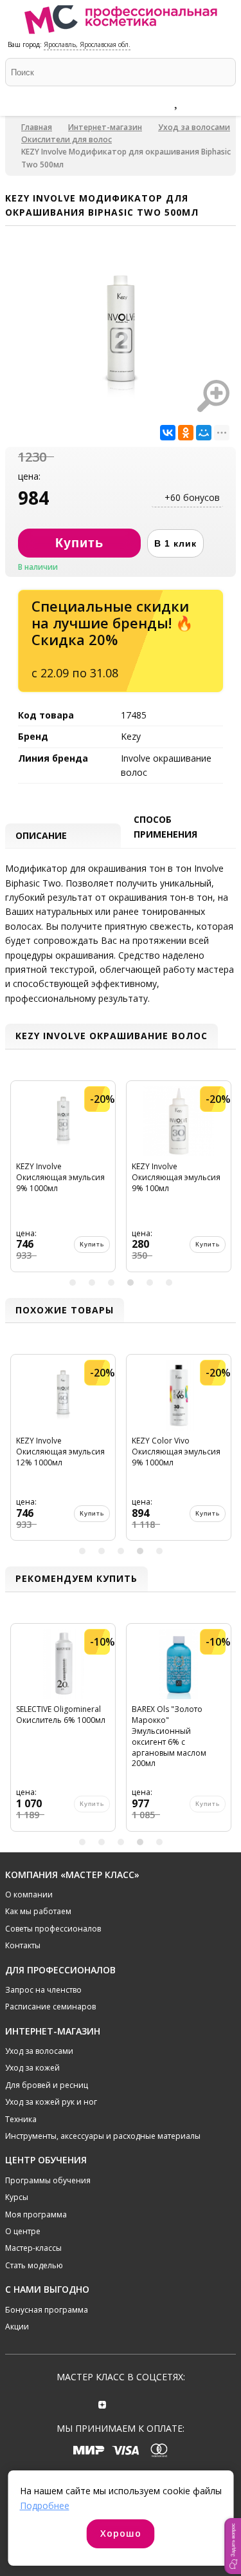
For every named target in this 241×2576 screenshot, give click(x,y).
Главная (37, 127)
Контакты (23, 1945)
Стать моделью (34, 2265)
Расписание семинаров (50, 2007)
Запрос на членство (43, 1990)
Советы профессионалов (53, 1929)
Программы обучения (48, 2180)
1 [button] (73, 1283)
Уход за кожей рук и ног (51, 2102)
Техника (21, 2119)
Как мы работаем (38, 1911)
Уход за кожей (32, 2068)
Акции (17, 2327)
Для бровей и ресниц (47, 2085)
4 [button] (130, 1283)
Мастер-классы (33, 2248)
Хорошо (121, 2533)
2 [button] (92, 1283)
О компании (29, 1894)
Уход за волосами (194, 127)
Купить (92, 1244)
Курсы (17, 2197)
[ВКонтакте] (168, 433)
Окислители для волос (67, 139)
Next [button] (224, 1181)
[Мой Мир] (204, 433)
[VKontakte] (139, 2403)
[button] (233, 2546)
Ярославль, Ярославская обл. (87, 44)
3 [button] (111, 1283)
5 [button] (150, 1283)
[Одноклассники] (186, 433)
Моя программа (36, 2214)
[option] (63, 1181)
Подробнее (45, 2505)
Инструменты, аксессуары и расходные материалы (103, 2136)
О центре (23, 2231)
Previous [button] (17, 1181)
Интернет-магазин (105, 127)
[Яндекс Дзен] (102, 2403)
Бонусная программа (47, 2310)
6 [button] (169, 1283)
